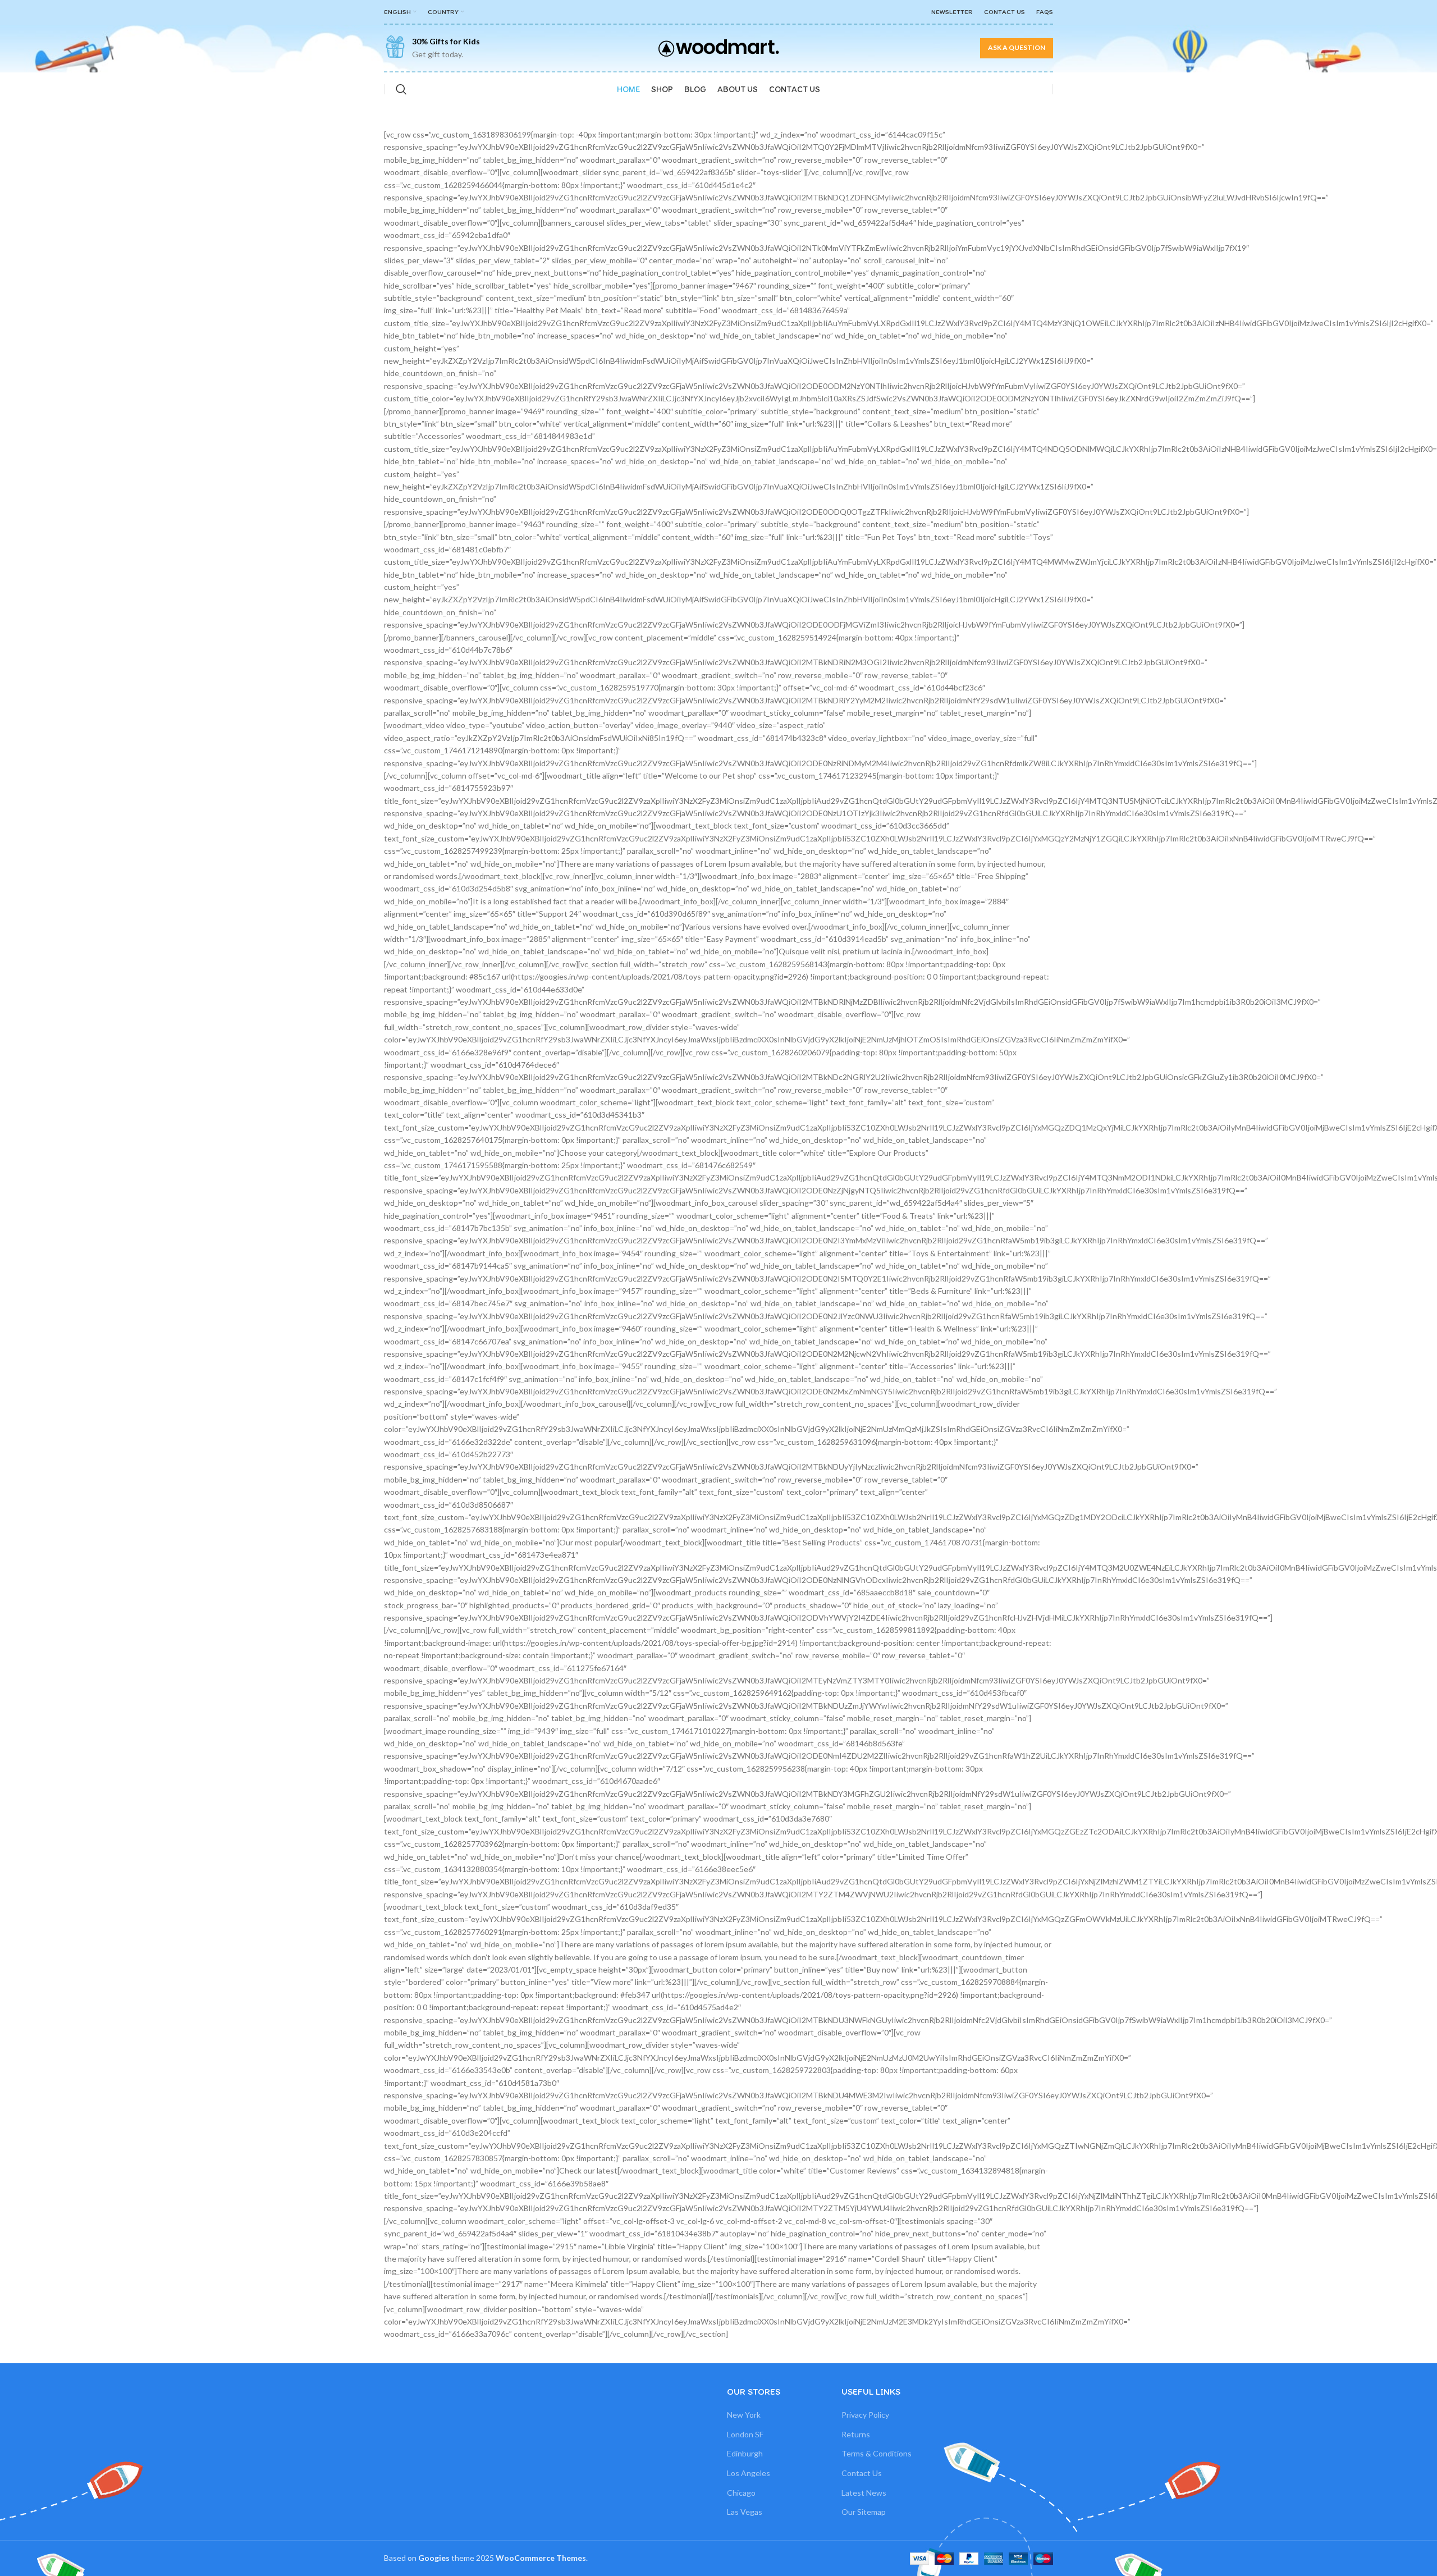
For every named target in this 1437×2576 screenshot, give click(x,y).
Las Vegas (745, 2512)
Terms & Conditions (877, 2453)
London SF (745, 2434)
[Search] (401, 89)
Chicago (741, 2493)
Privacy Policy (865, 2415)
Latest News (864, 2493)
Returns (856, 2434)
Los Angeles (749, 2473)
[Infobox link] (432, 48)
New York (744, 2415)
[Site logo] (719, 47)
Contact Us (862, 2473)
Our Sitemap (864, 2512)
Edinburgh (745, 2453)
